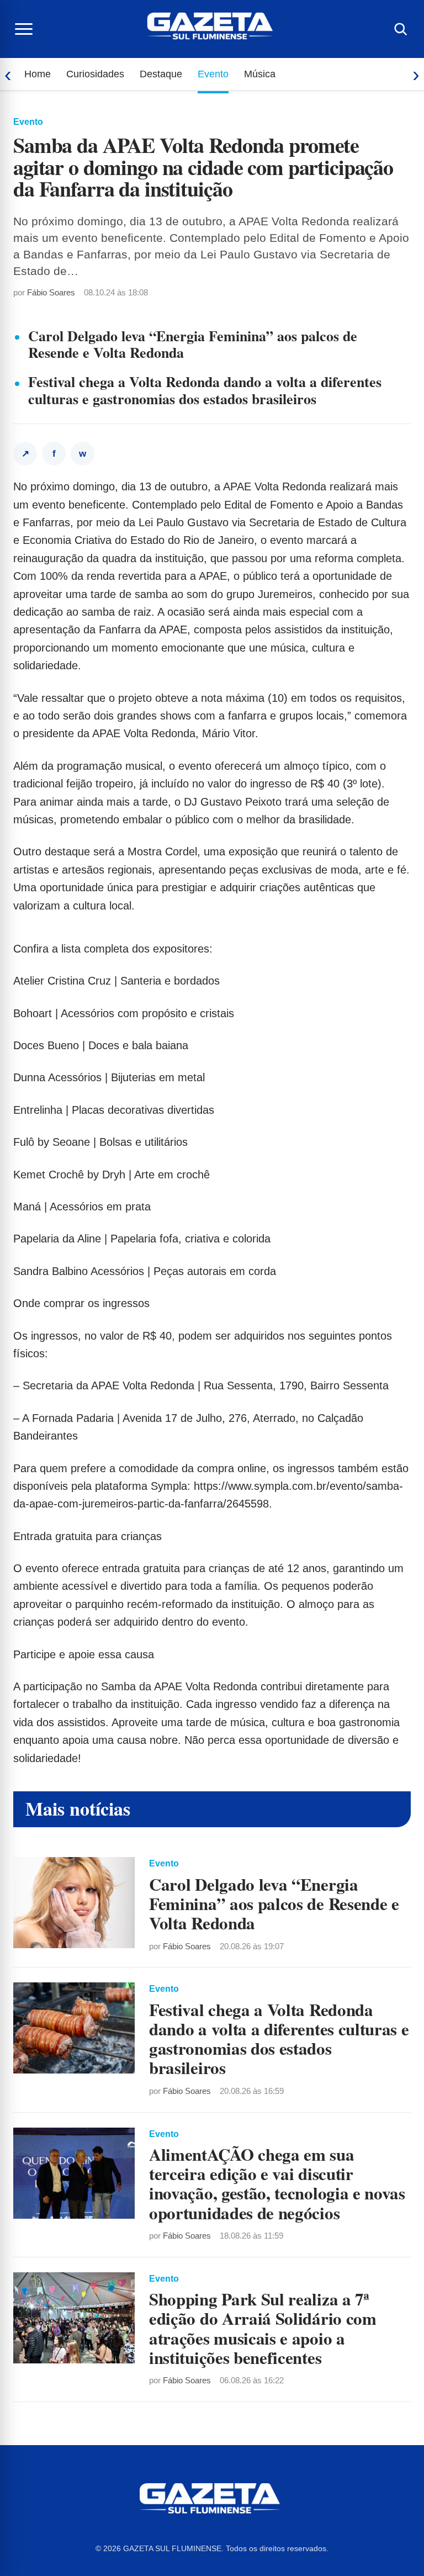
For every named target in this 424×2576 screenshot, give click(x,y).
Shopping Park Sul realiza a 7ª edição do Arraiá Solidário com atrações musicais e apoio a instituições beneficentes (263, 2328)
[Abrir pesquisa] (400, 29)
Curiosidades (95, 74)
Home (38, 74)
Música (260, 74)
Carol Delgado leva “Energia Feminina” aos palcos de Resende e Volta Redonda (193, 344)
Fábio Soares (51, 292)
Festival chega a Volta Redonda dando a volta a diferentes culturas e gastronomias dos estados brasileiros (205, 390)
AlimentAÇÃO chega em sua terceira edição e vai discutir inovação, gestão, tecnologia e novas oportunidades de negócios (277, 2183)
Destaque (161, 74)
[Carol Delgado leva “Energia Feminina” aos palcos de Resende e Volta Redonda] (74, 1903)
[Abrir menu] (24, 29)
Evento (213, 74)
